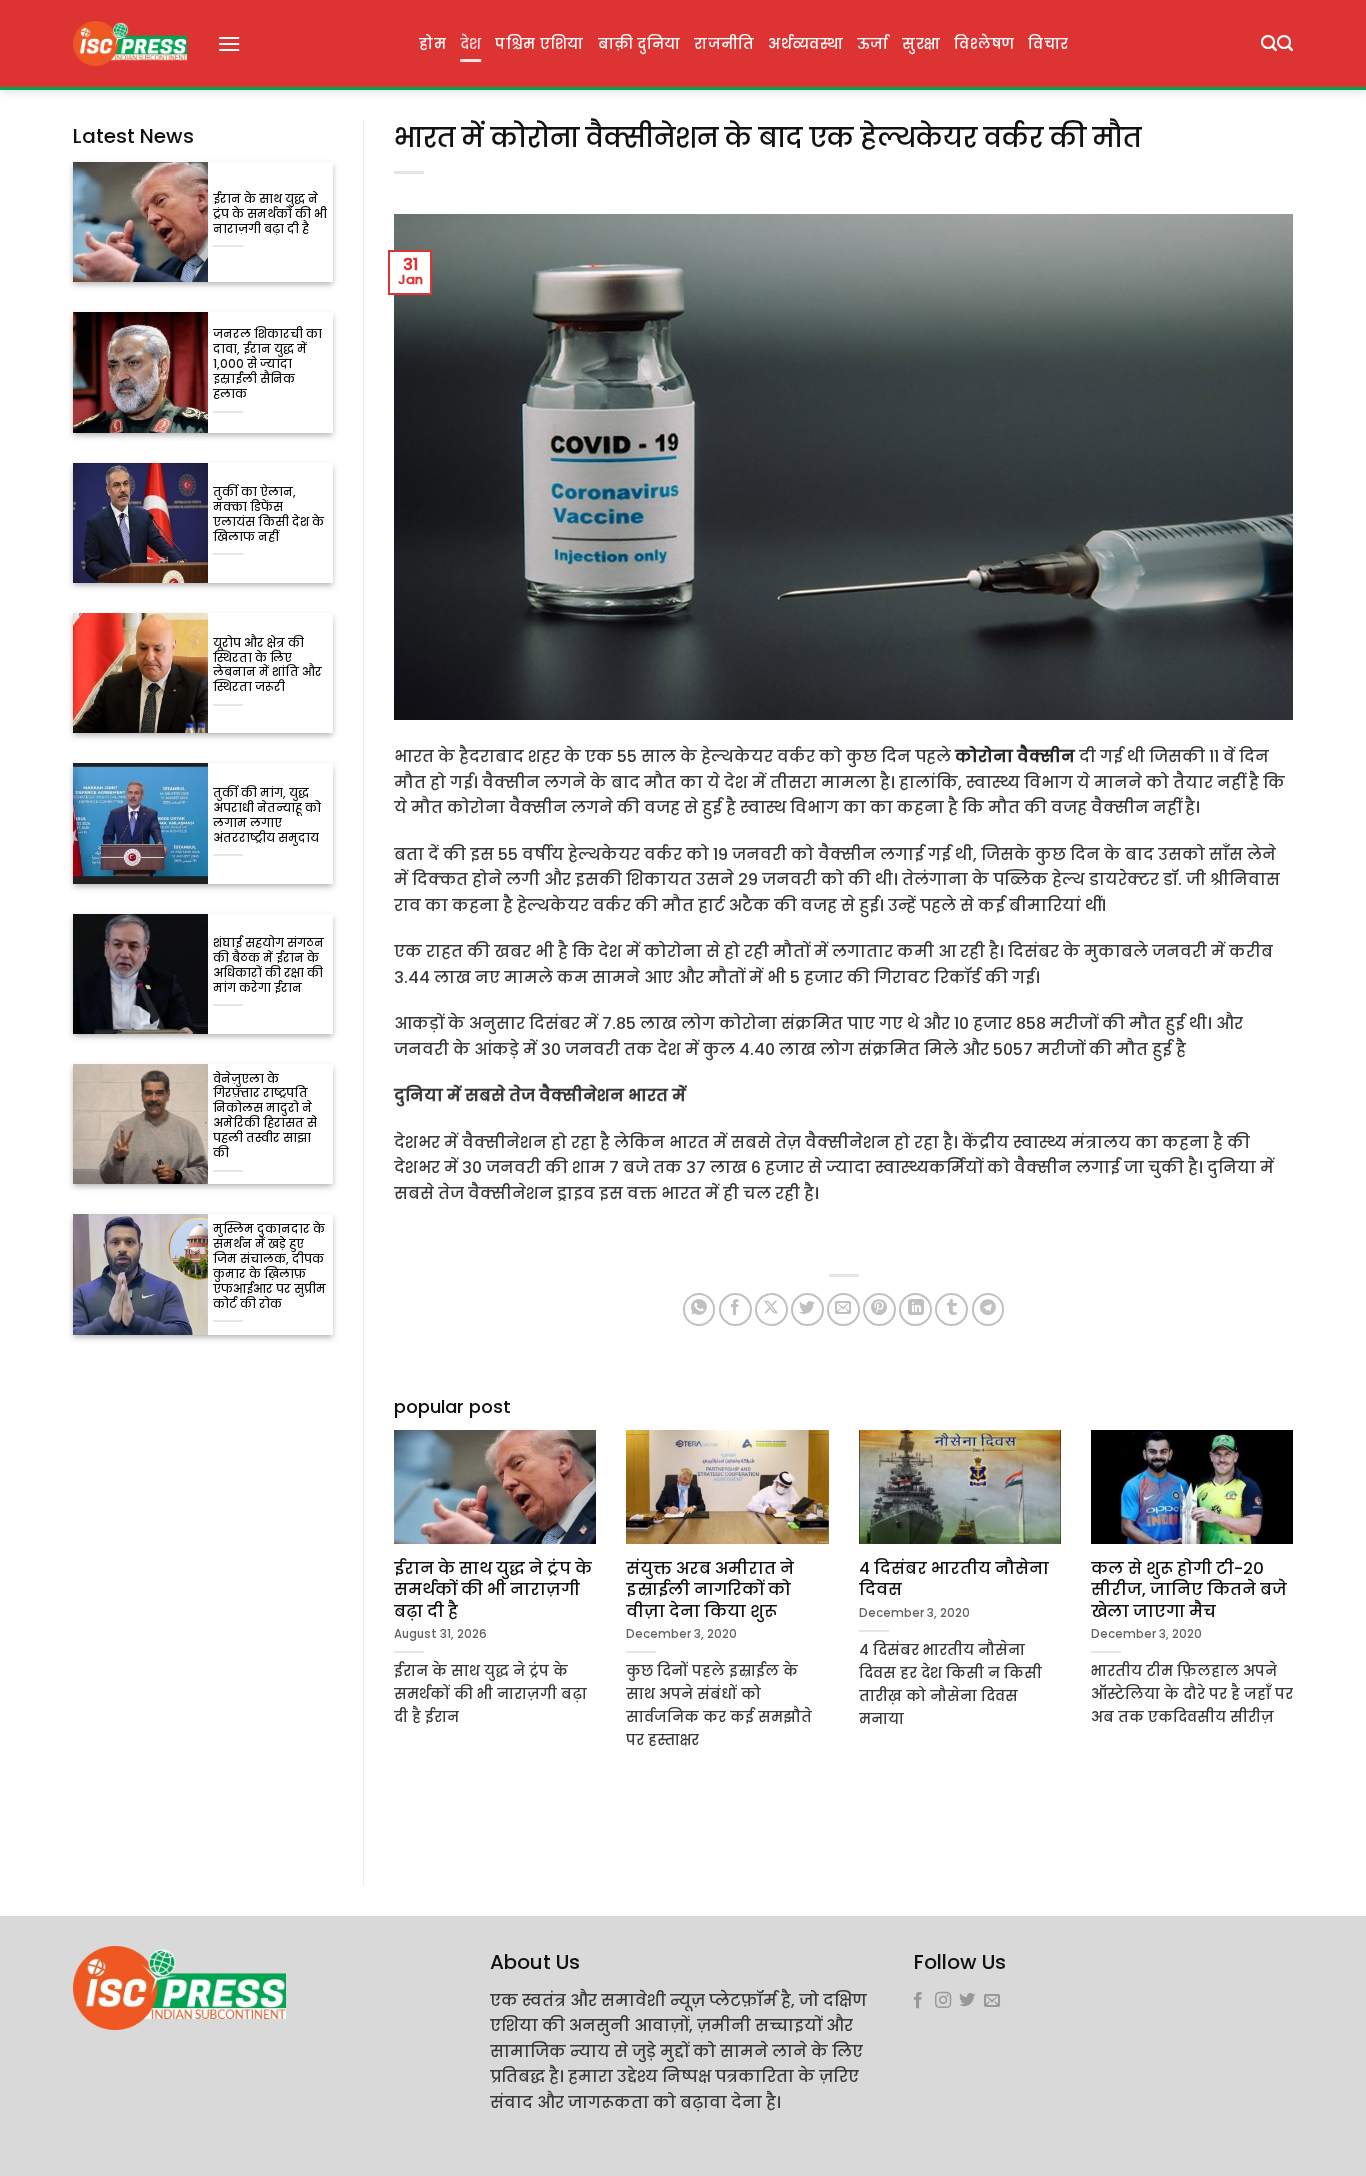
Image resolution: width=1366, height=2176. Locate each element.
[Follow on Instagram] (943, 2001)
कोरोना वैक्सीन (1015, 756)
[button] (229, 43)
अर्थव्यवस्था (805, 44)
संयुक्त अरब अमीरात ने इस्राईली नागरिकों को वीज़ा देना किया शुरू (710, 1590)
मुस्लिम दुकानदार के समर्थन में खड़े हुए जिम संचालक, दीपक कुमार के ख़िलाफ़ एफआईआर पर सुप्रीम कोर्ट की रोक (269, 1267)
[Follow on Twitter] (967, 2001)
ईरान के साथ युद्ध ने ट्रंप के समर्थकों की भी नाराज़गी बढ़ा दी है (270, 214)
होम (432, 44)
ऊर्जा (873, 44)
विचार (1048, 44)
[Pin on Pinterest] (879, 1309)
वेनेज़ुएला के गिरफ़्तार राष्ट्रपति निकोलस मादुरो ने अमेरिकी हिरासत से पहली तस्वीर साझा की (265, 1117)
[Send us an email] (992, 2001)
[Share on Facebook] (735, 1309)
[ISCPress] (130, 43)
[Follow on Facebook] (918, 2001)
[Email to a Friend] (843, 1309)
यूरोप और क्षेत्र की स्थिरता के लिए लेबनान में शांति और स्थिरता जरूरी (267, 666)
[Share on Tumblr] (951, 1309)
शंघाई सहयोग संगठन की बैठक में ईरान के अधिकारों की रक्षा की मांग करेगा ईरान (268, 966)
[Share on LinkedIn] (915, 1309)
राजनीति (724, 44)
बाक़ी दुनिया (639, 44)
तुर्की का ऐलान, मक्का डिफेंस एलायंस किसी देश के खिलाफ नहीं (268, 515)
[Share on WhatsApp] (699, 1309)
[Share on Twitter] (807, 1309)
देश (471, 44)
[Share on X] (771, 1309)
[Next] (1297, 1625)
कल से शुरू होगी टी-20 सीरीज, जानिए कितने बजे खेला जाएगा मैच (1189, 1590)
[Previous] (390, 1625)
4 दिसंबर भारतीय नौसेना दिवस (954, 1579)
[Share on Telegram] (988, 1309)
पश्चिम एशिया (539, 44)
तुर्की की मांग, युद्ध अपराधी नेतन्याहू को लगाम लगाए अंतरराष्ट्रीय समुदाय (267, 816)
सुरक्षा (921, 44)
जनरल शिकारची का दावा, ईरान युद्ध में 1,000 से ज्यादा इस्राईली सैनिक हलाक (267, 364)
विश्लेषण (984, 44)
